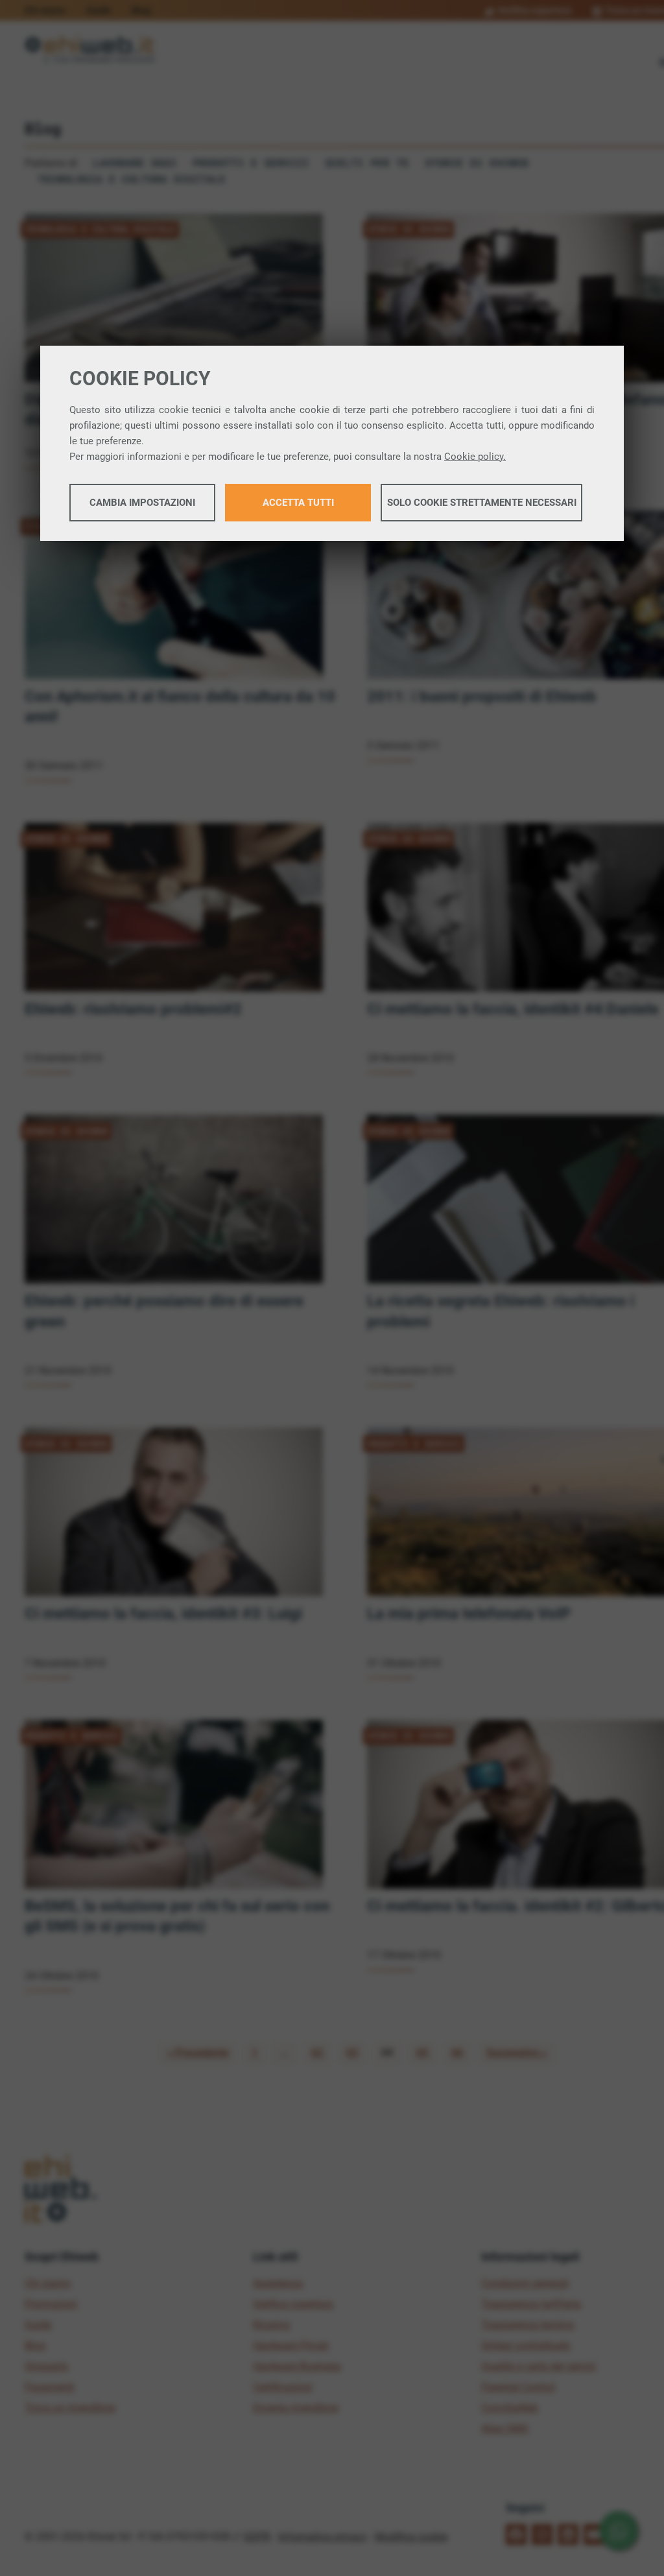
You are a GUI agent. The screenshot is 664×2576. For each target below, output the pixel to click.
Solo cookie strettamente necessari (482, 503)
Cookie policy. (475, 457)
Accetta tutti (298, 503)
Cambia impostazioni (142, 503)
